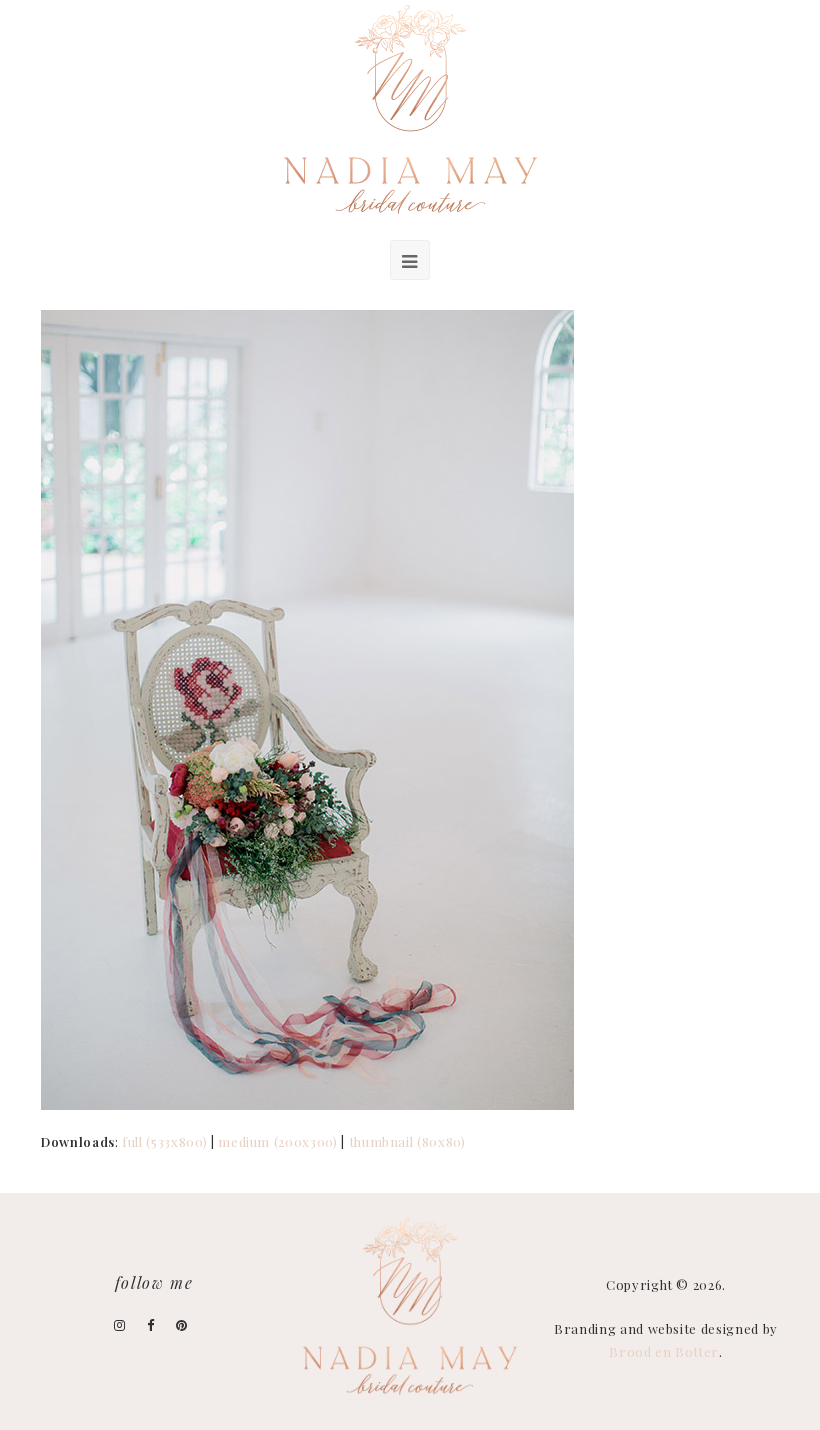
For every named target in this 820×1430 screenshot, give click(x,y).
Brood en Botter (664, 1351)
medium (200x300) (277, 1141)
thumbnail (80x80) (407, 1141)
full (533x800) (164, 1141)
